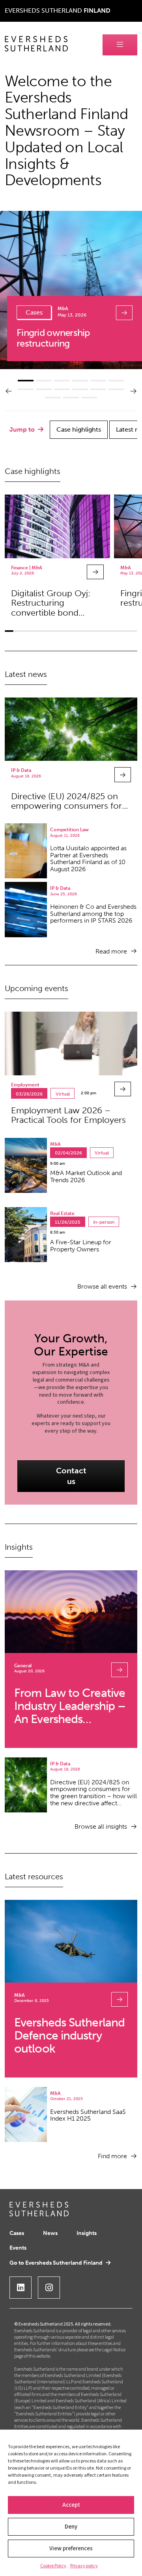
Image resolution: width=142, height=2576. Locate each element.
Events (18, 2248)
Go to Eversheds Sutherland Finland (56, 2263)
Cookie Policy (53, 2566)
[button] (9, 391)
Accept (71, 2505)
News (50, 2233)
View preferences (71, 2549)
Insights (87, 2233)
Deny (71, 2527)
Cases (17, 2233)
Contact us (71, 1476)
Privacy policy (84, 2566)
